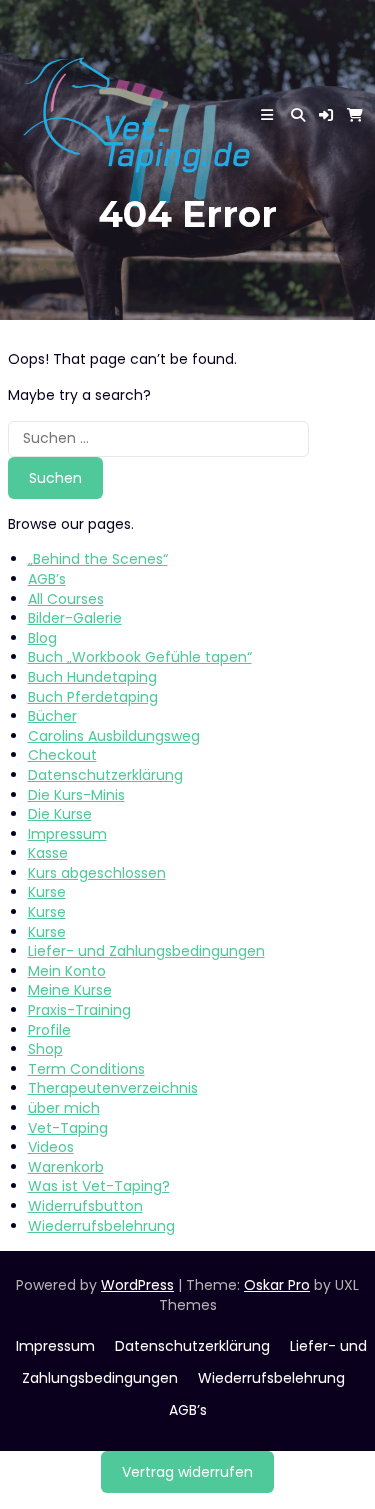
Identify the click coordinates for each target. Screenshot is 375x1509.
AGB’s (47, 579)
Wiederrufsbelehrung (101, 1226)
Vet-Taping (68, 1128)
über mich (64, 1108)
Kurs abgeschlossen (97, 873)
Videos (51, 1147)
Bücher (52, 716)
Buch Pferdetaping (93, 697)
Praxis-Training (79, 1010)
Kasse (48, 853)
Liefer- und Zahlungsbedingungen (146, 951)
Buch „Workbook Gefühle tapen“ (140, 657)
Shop (45, 1049)
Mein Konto (67, 971)
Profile (49, 1030)
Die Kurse (60, 814)
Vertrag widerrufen (187, 1472)
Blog (42, 638)
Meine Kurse (70, 990)
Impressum (67, 834)
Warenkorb (66, 1167)
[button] (326, 115)
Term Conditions (86, 1069)
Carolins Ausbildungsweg (114, 736)
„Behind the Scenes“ (98, 559)
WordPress (137, 1285)
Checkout (62, 755)
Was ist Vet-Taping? (99, 1186)
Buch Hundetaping (92, 677)
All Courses (66, 599)
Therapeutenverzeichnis (113, 1088)
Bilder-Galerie (75, 618)
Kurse (47, 892)
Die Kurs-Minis (76, 795)
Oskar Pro (277, 1285)
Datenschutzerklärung (105, 775)
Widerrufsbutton (85, 1206)
